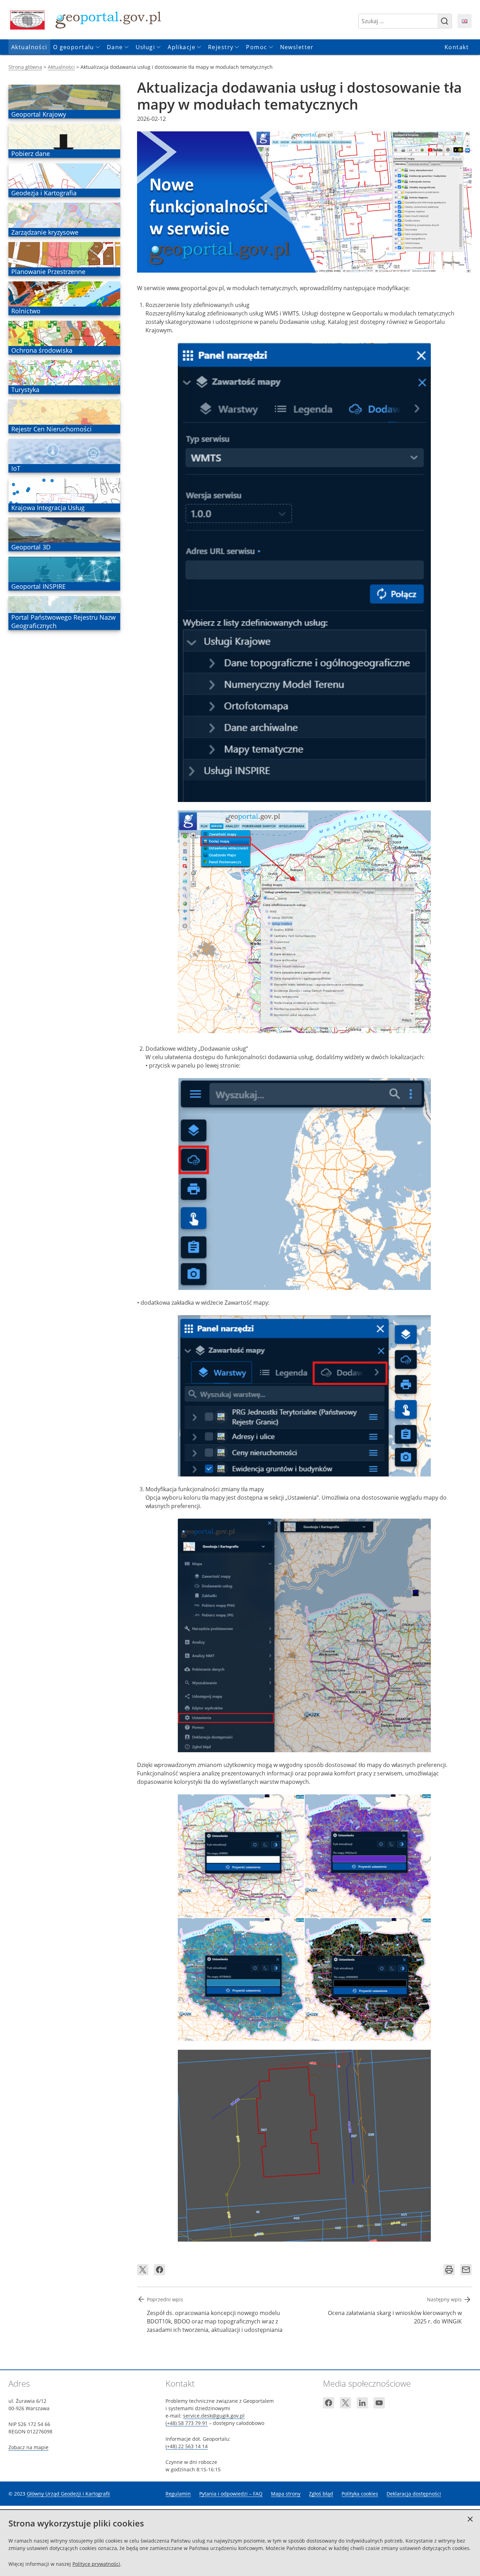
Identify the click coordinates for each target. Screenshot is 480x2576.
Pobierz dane (30, 154)
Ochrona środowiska (42, 350)
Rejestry (221, 47)
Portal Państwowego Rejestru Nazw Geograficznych (63, 621)
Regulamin (178, 2494)
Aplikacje (181, 47)
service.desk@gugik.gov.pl (214, 2416)
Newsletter (297, 47)
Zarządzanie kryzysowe (45, 232)
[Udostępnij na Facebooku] (160, 2270)
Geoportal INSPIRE (38, 586)
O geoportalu (74, 47)
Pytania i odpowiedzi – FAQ (231, 2494)
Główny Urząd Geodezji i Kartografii (68, 2494)
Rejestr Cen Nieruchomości (51, 429)
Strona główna (25, 67)
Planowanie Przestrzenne (48, 272)
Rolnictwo (26, 311)
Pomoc (257, 47)
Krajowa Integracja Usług (48, 508)
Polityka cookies (360, 2494)
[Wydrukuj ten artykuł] (449, 2270)
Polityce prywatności (96, 2564)
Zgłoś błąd (321, 2494)
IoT (21, 468)
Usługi (145, 47)
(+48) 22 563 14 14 (187, 2446)
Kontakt (457, 47)
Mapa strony (286, 2494)
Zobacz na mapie (28, 2447)
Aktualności (29, 47)
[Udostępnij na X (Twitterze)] (143, 2270)
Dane (115, 47)
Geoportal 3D (31, 547)
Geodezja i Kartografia (44, 193)
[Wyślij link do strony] (466, 2270)
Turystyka (25, 390)
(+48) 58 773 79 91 (187, 2423)
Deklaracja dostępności (414, 2494)
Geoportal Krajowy (38, 114)
